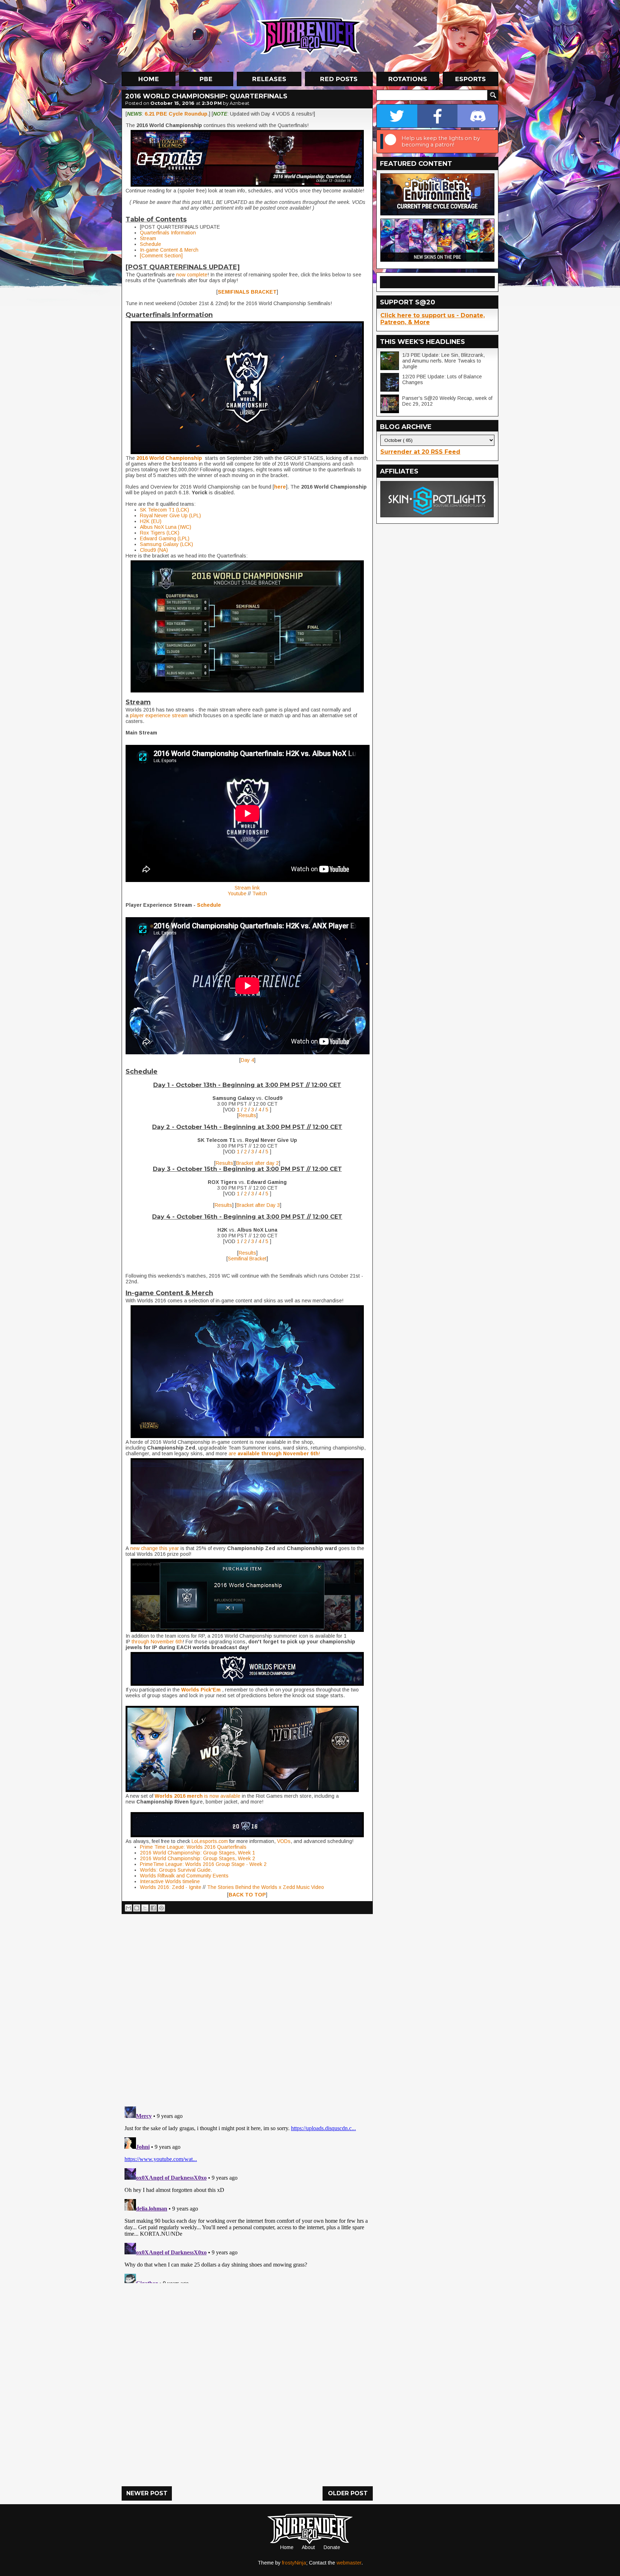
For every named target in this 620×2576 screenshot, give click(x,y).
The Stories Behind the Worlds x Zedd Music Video (266, 1887)
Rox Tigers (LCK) (160, 533)
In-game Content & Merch (169, 250)
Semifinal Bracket (247, 1259)
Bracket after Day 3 (258, 1205)
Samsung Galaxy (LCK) (166, 544)
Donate (332, 2547)
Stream (148, 238)
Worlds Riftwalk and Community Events (184, 1876)
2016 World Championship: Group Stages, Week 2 (198, 1858)
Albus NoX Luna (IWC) (166, 527)
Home (287, 2547)
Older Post (348, 2493)
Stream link (247, 888)
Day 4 (247, 1060)
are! (274, 1453)
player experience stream (159, 715)
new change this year (154, 1548)
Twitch (260, 893)
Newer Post (147, 2493)
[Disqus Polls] (247, 2007)
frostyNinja (294, 2563)
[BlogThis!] (137, 1908)
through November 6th (157, 1642)
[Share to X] (145, 1908)
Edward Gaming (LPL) (165, 538)
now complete (191, 275)
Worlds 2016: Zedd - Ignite (171, 1887)
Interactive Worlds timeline (170, 1881)
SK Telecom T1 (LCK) (165, 510)
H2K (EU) (151, 521)
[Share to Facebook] (153, 1908)
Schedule (151, 244)
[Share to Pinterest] (161, 1908)
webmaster (349, 2563)
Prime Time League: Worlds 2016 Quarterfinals (193, 1847)
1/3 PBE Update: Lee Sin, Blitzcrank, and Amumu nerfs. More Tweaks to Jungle (443, 361)
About (308, 2547)
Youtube (237, 893)
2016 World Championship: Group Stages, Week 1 (198, 1853)
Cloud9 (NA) (154, 550)
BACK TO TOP (247, 1895)
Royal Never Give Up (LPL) (170, 515)
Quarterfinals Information (168, 233)
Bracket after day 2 (257, 1163)
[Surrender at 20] (311, 36)
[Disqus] (247, 2193)
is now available (197, 1796)
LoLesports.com (210, 1841)
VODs (284, 1841)
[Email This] (128, 1908)
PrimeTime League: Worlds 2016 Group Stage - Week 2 (203, 1864)
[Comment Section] (161, 256)
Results (247, 1115)
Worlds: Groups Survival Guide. (176, 1870)
